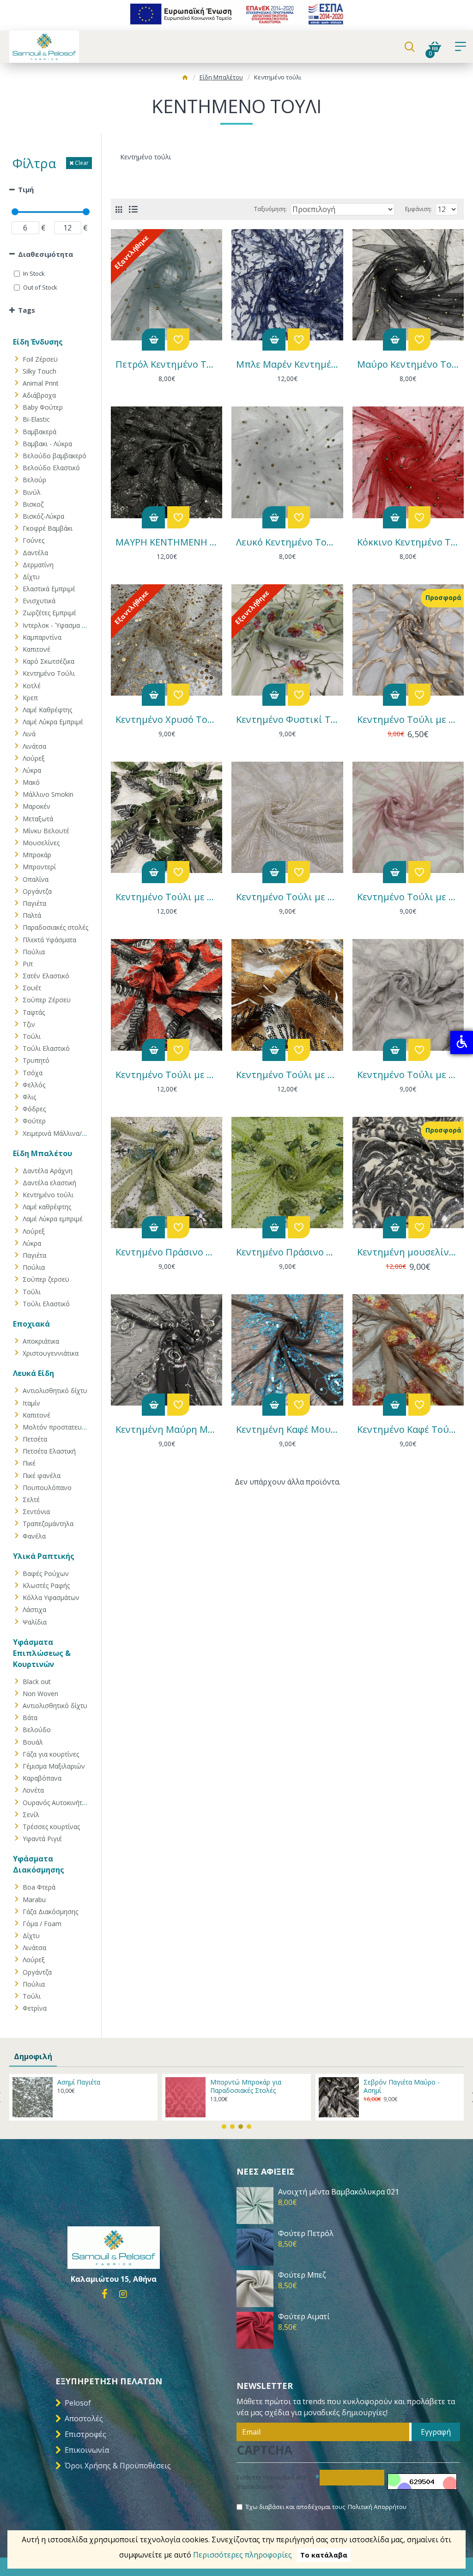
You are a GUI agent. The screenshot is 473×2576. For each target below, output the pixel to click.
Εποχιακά (31, 1324)
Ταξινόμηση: (270, 209)
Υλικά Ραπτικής (44, 1556)
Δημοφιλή (33, 2056)
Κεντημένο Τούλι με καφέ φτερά (287, 1075)
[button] (224, 2127)
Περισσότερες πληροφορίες (243, 2555)
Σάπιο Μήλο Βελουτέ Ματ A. (407, 2082)
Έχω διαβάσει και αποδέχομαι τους (326, 2507)
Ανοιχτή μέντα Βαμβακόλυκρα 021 (339, 2192)
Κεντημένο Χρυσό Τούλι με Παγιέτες (167, 720)
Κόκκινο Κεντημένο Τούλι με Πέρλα (408, 542)
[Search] (409, 47)
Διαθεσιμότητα (45, 254)
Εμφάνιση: (418, 209)
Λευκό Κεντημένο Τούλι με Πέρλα (287, 542)
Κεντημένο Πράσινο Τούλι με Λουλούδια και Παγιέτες (167, 1252)
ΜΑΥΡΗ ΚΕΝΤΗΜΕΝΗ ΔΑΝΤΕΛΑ (167, 542)
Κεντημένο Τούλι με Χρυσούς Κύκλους (408, 720)
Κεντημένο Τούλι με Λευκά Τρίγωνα (287, 897)
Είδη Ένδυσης (38, 342)
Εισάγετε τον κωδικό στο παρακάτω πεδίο (271, 2482)
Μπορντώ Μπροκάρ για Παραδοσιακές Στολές (93, 2086)
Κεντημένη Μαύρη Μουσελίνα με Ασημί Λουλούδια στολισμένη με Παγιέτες (167, 1430)
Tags (27, 310)
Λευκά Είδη (33, 1373)
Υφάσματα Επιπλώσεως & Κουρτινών (42, 1653)
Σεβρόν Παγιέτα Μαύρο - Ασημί (248, 2086)
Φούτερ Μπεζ (302, 2275)
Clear (82, 163)
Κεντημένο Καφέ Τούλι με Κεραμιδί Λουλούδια (408, 1430)
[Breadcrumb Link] (185, 79)
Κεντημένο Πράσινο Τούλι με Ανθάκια (287, 1252)
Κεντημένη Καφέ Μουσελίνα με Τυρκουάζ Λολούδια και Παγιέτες (287, 1430)
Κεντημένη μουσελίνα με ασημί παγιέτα (408, 1252)
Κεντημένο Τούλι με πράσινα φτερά (167, 897)
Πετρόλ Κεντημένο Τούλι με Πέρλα (167, 364)
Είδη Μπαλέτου (221, 77)
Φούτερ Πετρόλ (306, 2234)
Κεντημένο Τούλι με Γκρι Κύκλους (408, 1075)
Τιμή (26, 189)
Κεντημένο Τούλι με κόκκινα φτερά (167, 1075)
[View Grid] (119, 209)
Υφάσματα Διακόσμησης (39, 1864)
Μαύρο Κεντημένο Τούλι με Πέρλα (408, 364)
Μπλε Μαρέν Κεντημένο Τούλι (287, 364)
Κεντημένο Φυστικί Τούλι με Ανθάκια (287, 720)
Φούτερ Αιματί (304, 2317)
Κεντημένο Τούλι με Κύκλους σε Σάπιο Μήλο (408, 897)
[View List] (133, 209)
